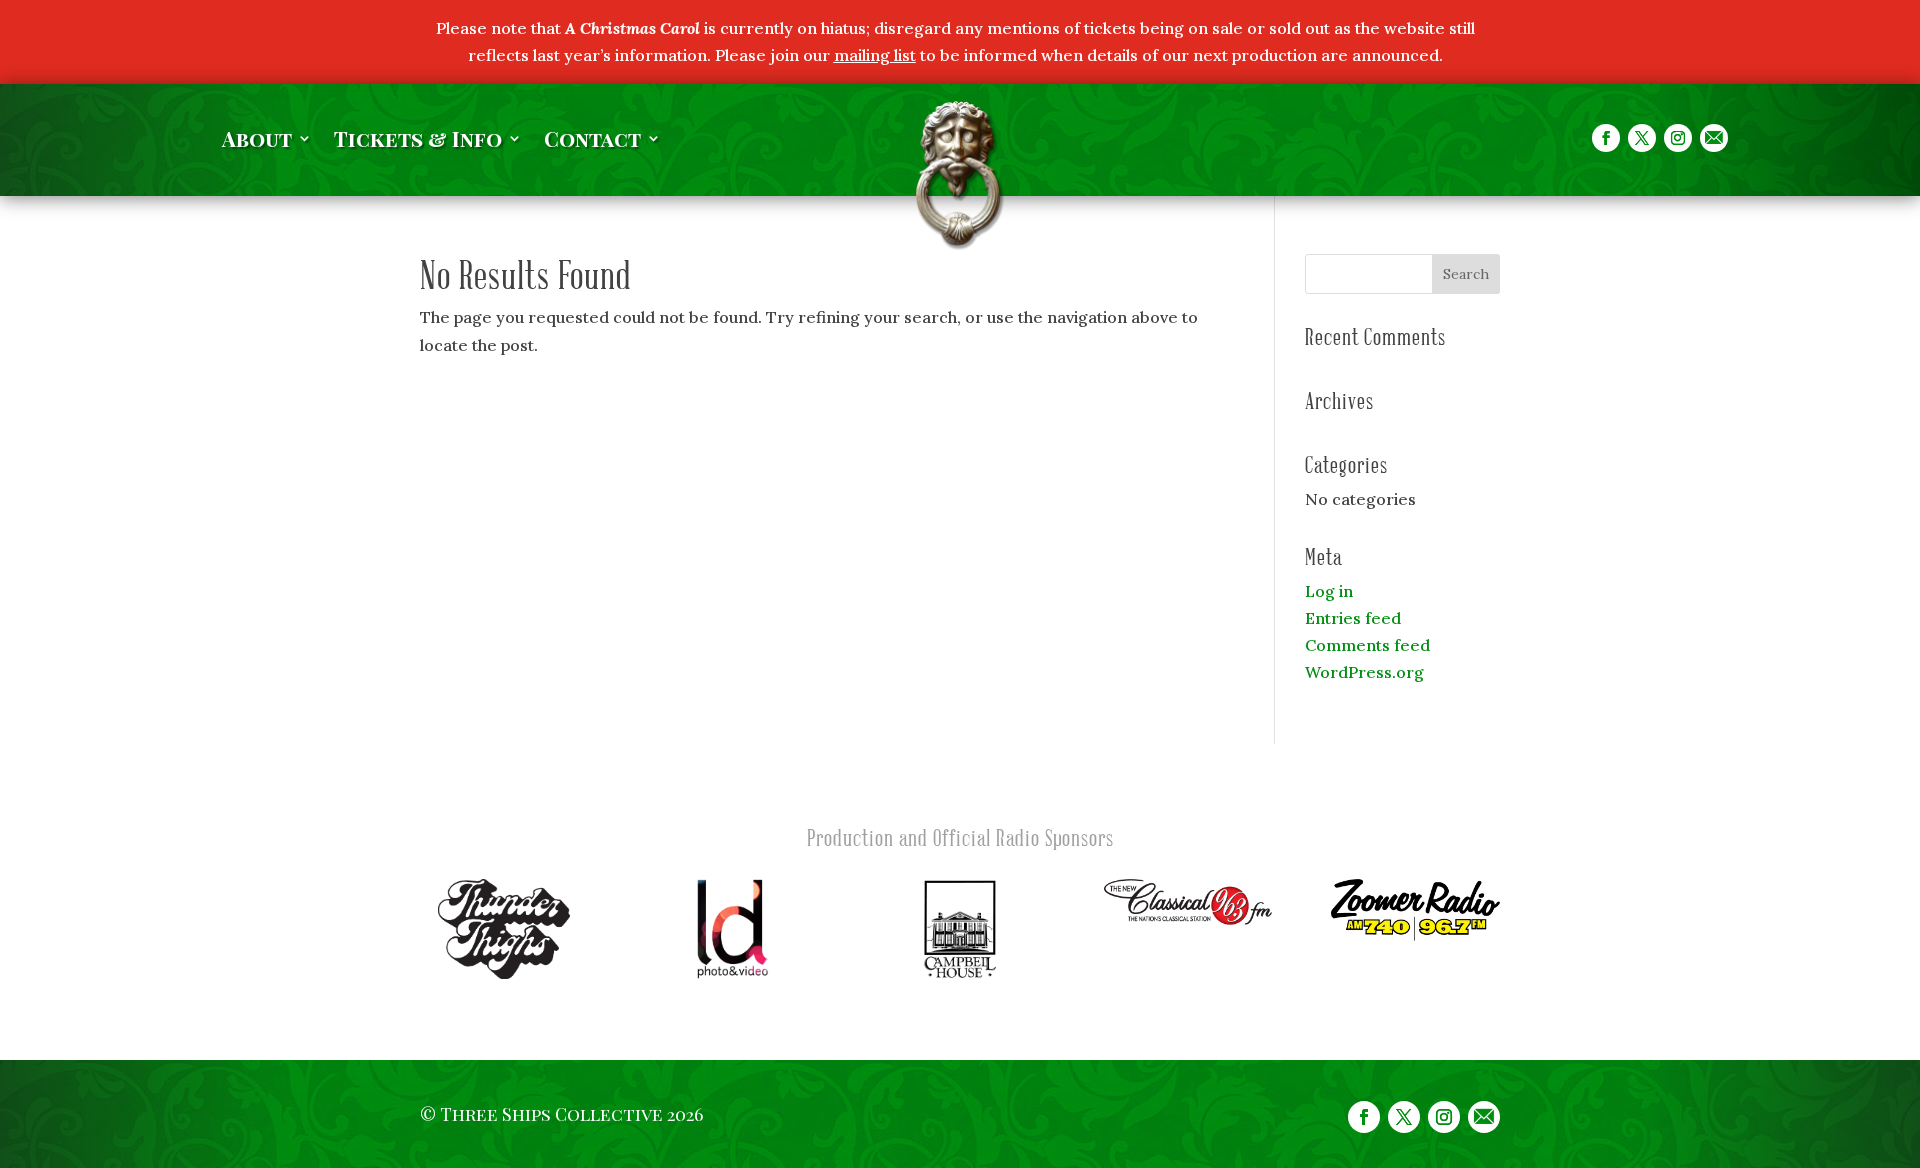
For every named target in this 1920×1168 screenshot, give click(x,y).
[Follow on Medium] (1714, 138)
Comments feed (1367, 645)
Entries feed (1353, 618)
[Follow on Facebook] (1606, 138)
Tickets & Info (418, 141)
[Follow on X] (1642, 138)
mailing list (875, 55)
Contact (592, 141)
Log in (1329, 591)
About (257, 141)
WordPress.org (1364, 672)
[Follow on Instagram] (1678, 138)
